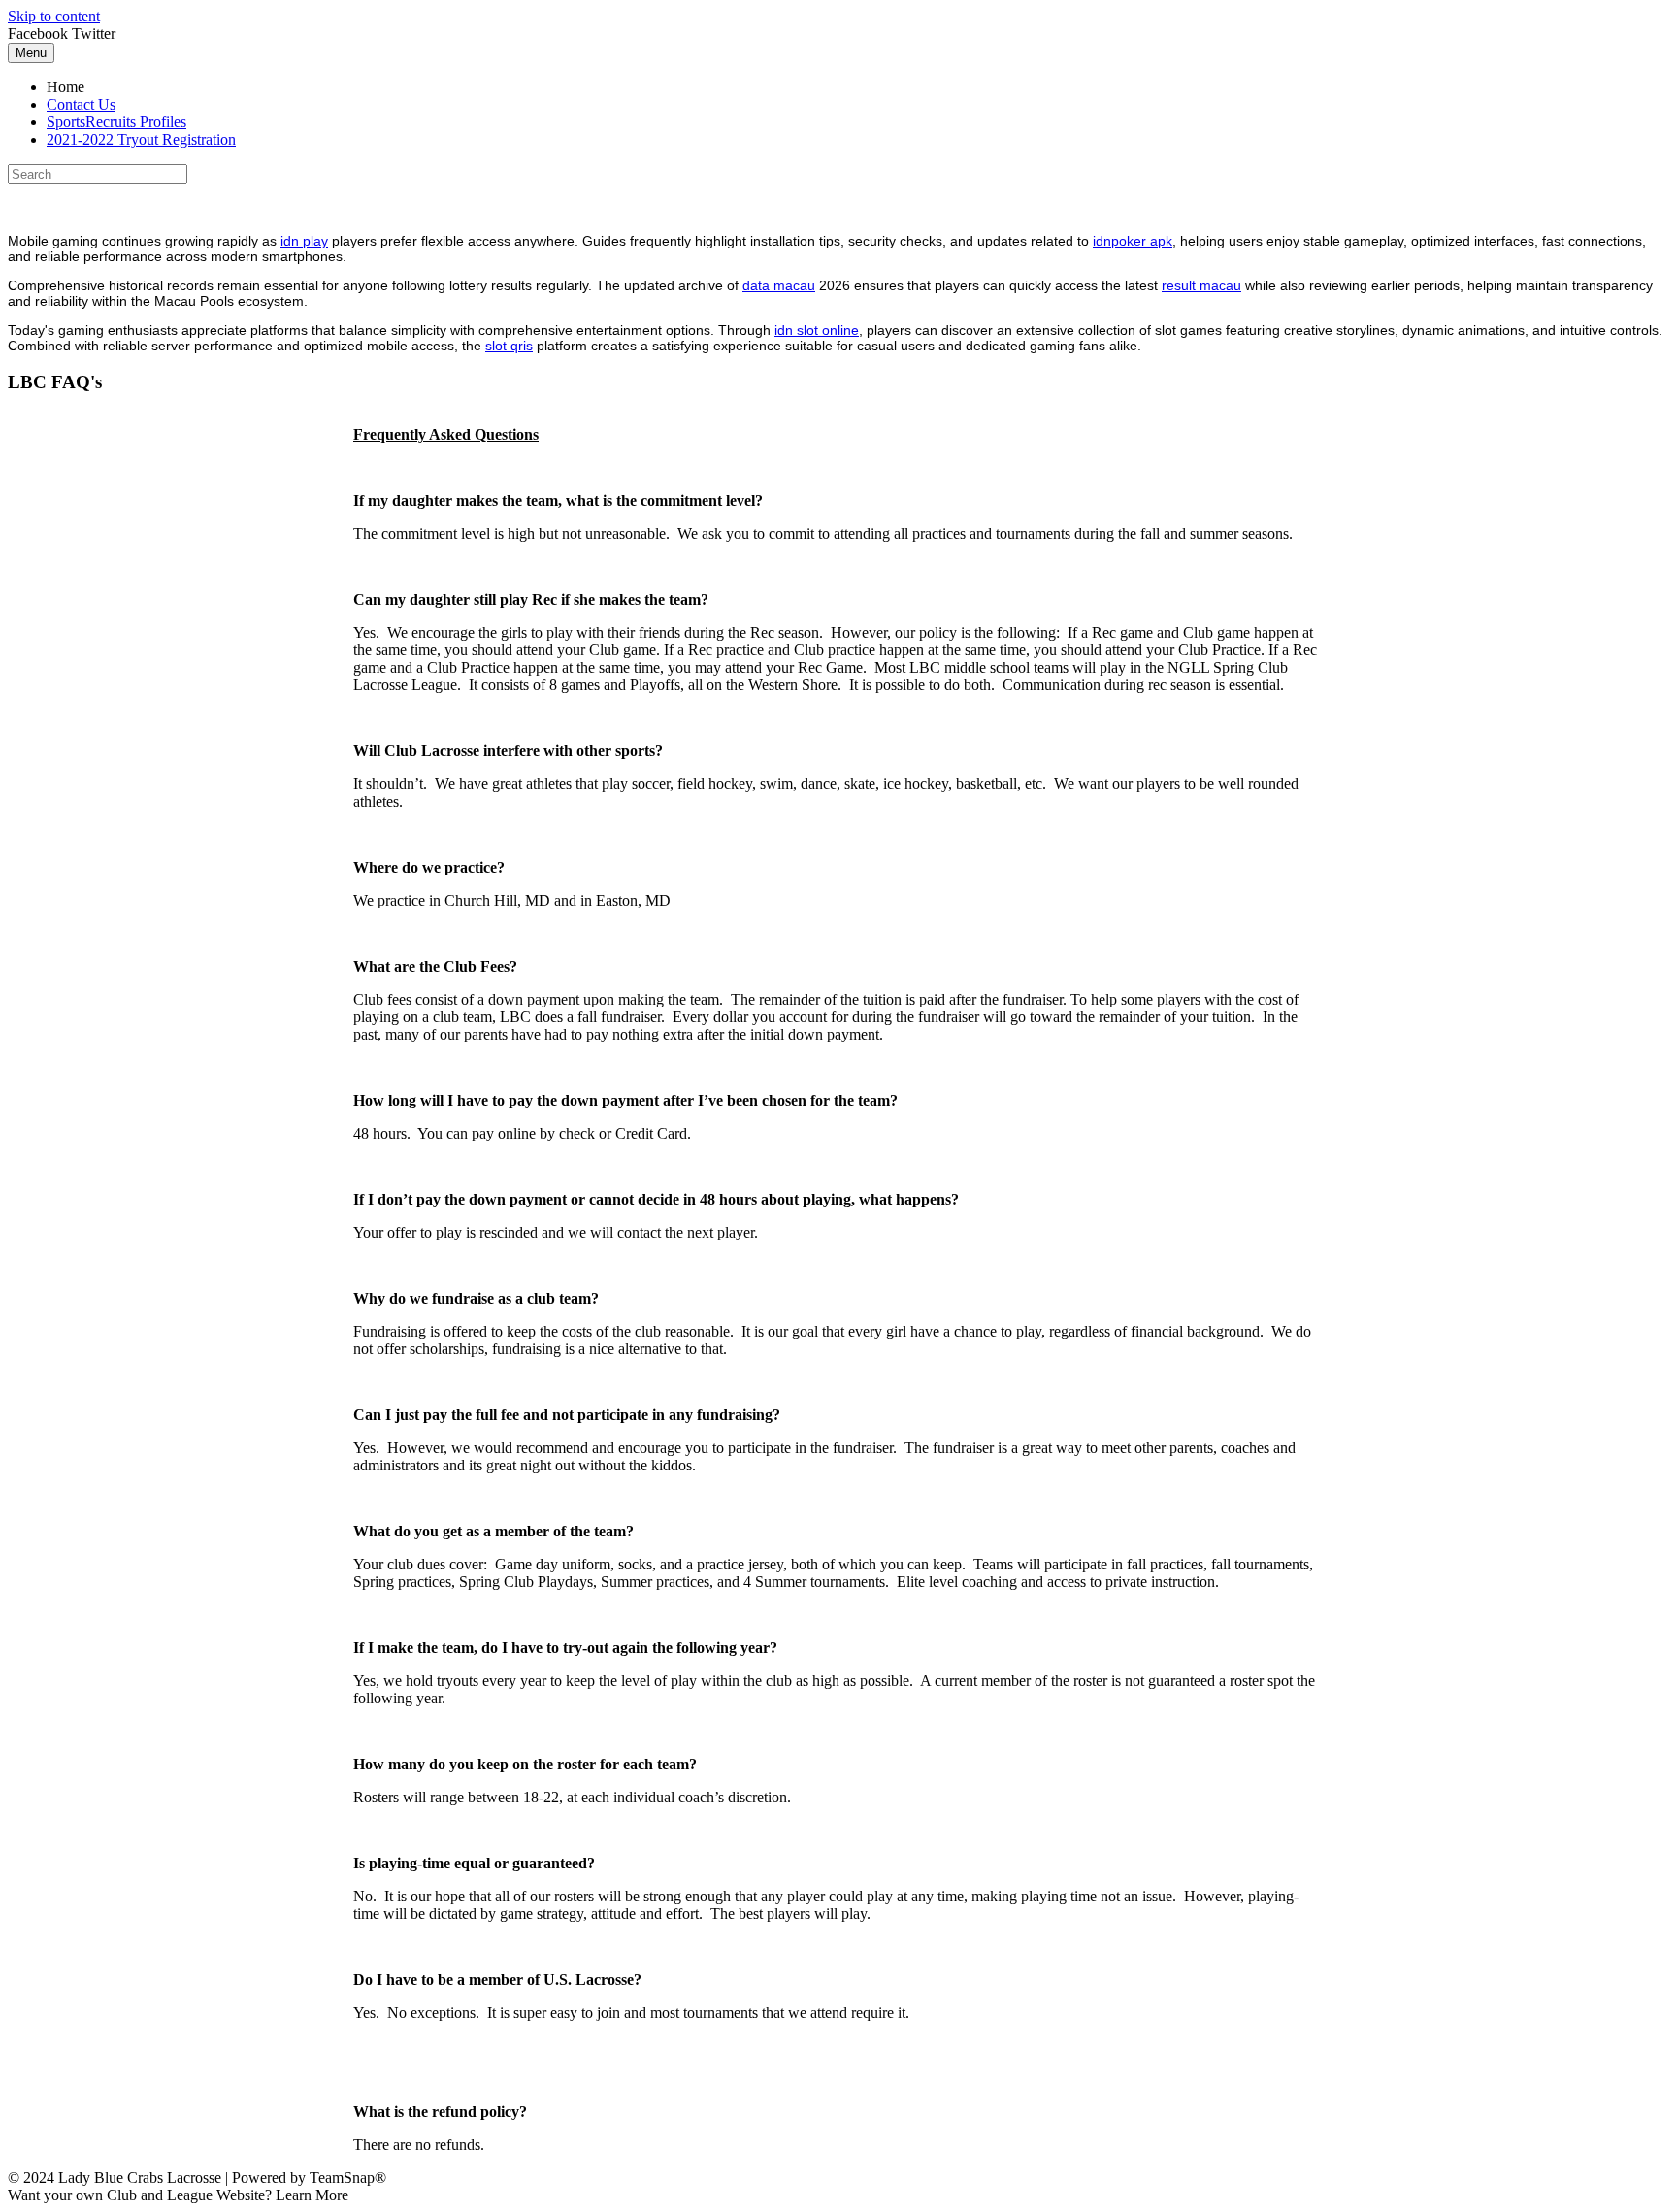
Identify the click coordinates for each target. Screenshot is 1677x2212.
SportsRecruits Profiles (116, 122)
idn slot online (817, 330)
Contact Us (81, 104)
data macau (779, 285)
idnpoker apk (1133, 241)
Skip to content (54, 16)
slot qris (509, 346)
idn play (304, 241)
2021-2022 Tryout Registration (141, 139)
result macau (1201, 285)
